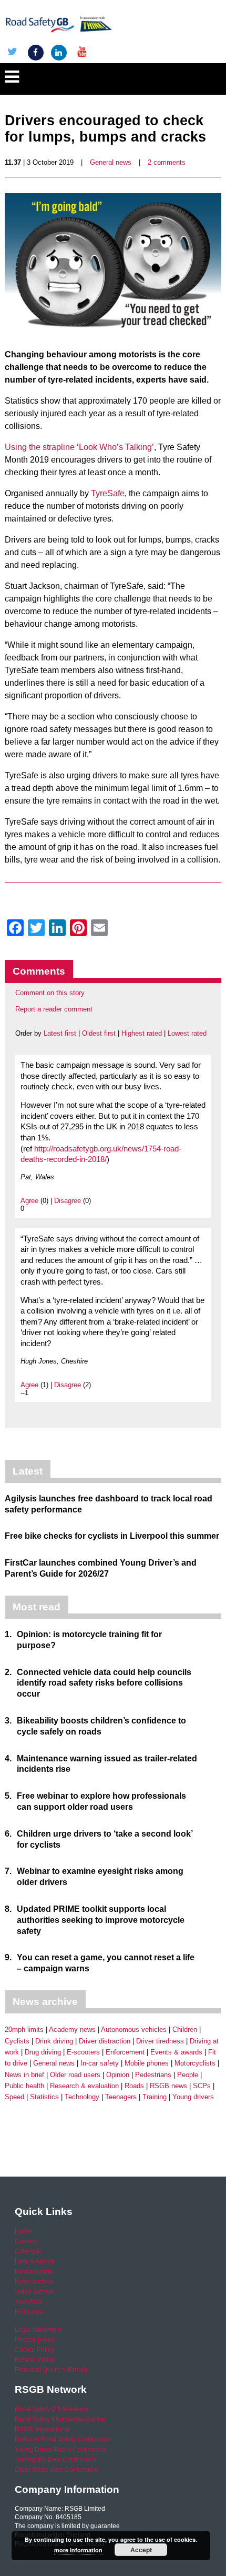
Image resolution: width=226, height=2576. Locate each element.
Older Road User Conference (56, 2470)
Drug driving (43, 2052)
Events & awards (176, 2052)
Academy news (72, 2029)
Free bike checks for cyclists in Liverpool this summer (112, 1536)
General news (111, 162)
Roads (134, 2086)
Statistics (44, 2097)
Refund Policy (35, 2360)
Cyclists (17, 2041)
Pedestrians (153, 2075)
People (188, 2075)
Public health (24, 2086)
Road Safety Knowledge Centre (60, 2419)
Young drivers (193, 2097)
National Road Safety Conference (63, 2439)
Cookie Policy (34, 2350)
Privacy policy (34, 2340)
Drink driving (54, 2041)
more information (78, 2550)
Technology (82, 2097)
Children (185, 2029)
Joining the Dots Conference (55, 2460)
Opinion (118, 2075)
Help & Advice (35, 2261)
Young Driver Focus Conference (60, 2450)
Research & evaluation (84, 2086)
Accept (141, 2550)
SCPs (202, 2086)
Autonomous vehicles (134, 2029)
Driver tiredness (160, 2041)
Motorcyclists (195, 2063)
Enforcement (125, 2052)
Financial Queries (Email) (51, 2370)
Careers (26, 2241)
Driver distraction (105, 2041)
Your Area (29, 2302)
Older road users (75, 2075)
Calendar (28, 2251)
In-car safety (100, 2063)
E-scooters (83, 2052)
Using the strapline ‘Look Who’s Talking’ (79, 447)
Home (23, 2231)
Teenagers (121, 2097)
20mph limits (24, 2029)
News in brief (24, 2075)
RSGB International (42, 2429)
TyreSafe (108, 493)
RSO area (29, 2312)
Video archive (34, 2292)
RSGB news (168, 2086)
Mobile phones (147, 2063)
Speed (14, 2097)
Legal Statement (38, 2330)
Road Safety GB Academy (52, 2409)
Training (155, 2097)
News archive (34, 2282)
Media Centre (34, 2272)
